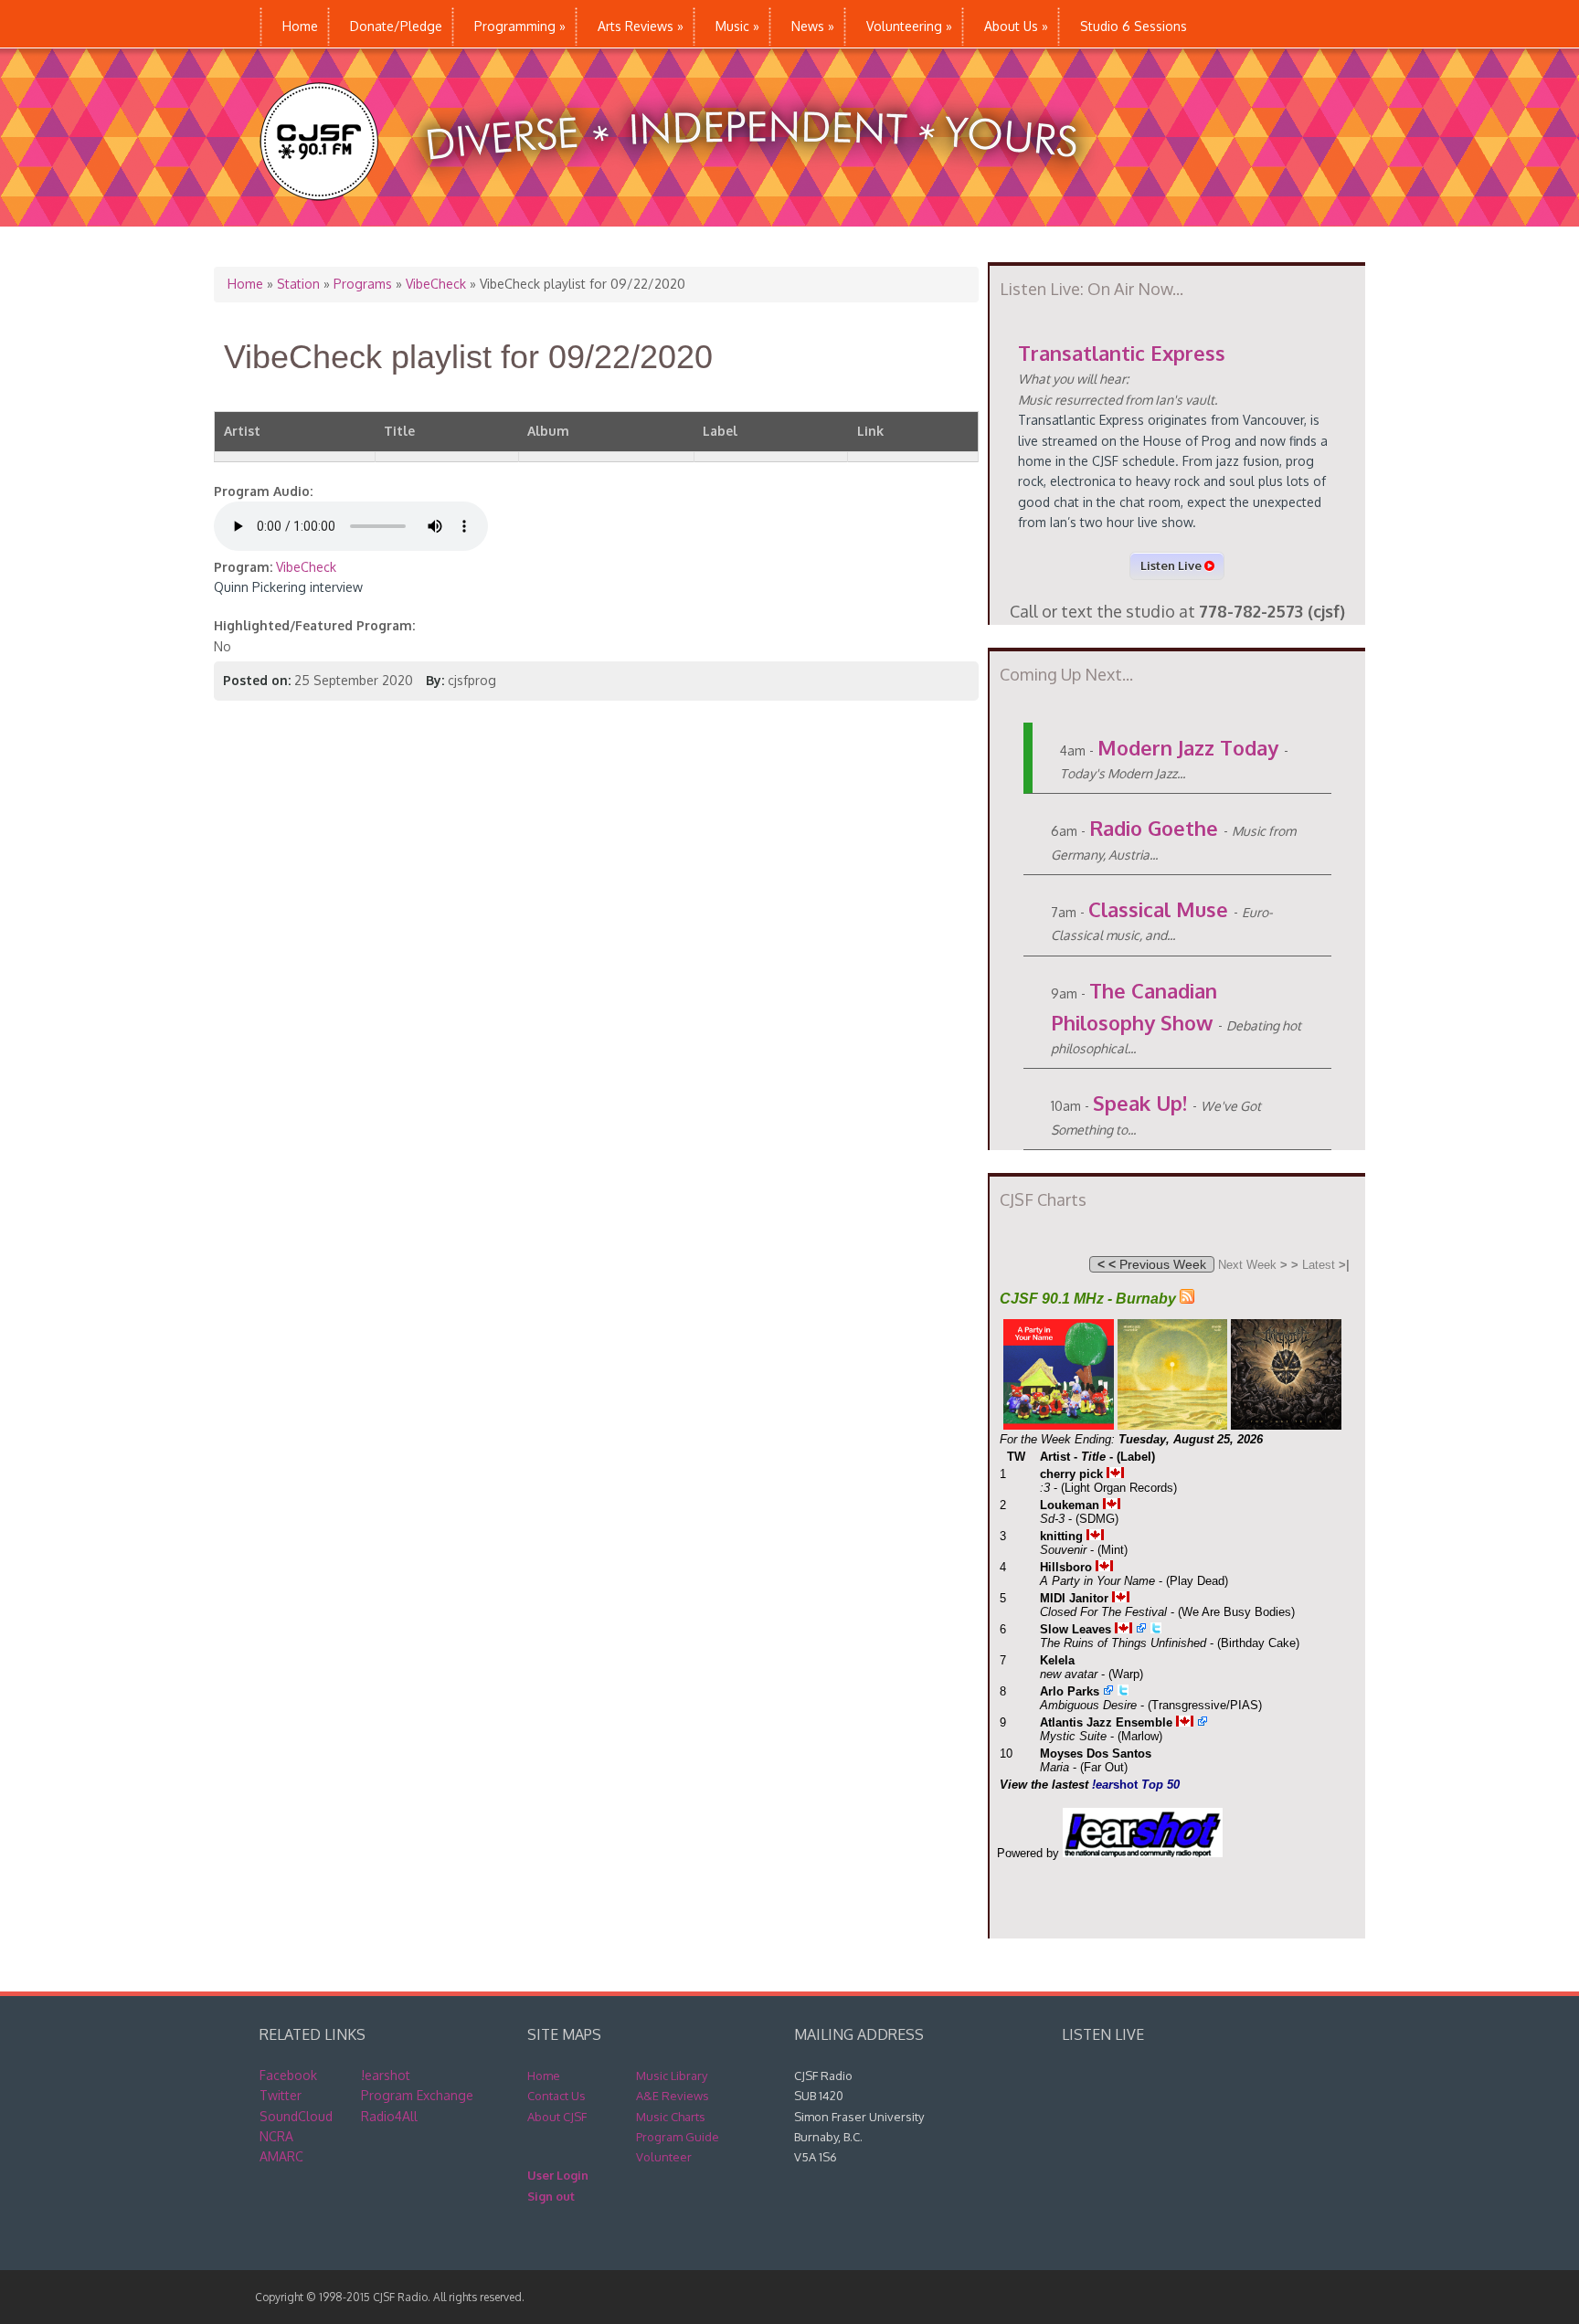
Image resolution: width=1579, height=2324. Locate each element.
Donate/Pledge (396, 26)
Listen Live (1172, 565)
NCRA (276, 2136)
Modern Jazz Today (1188, 747)
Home (300, 26)
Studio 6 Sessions (1134, 26)
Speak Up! (1140, 1103)
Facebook (288, 2075)
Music (737, 26)
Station (298, 284)
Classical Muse (1158, 909)
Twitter (281, 2095)
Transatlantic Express (1122, 353)
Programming (520, 26)
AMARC (281, 2156)
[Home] (688, 217)
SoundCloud (296, 2116)
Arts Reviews (641, 26)
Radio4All (389, 2116)
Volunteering (909, 26)
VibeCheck (436, 284)
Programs (363, 284)
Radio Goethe (1154, 828)
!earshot (386, 2075)
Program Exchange (417, 2095)
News (813, 26)
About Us (1016, 26)
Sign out (551, 2196)
